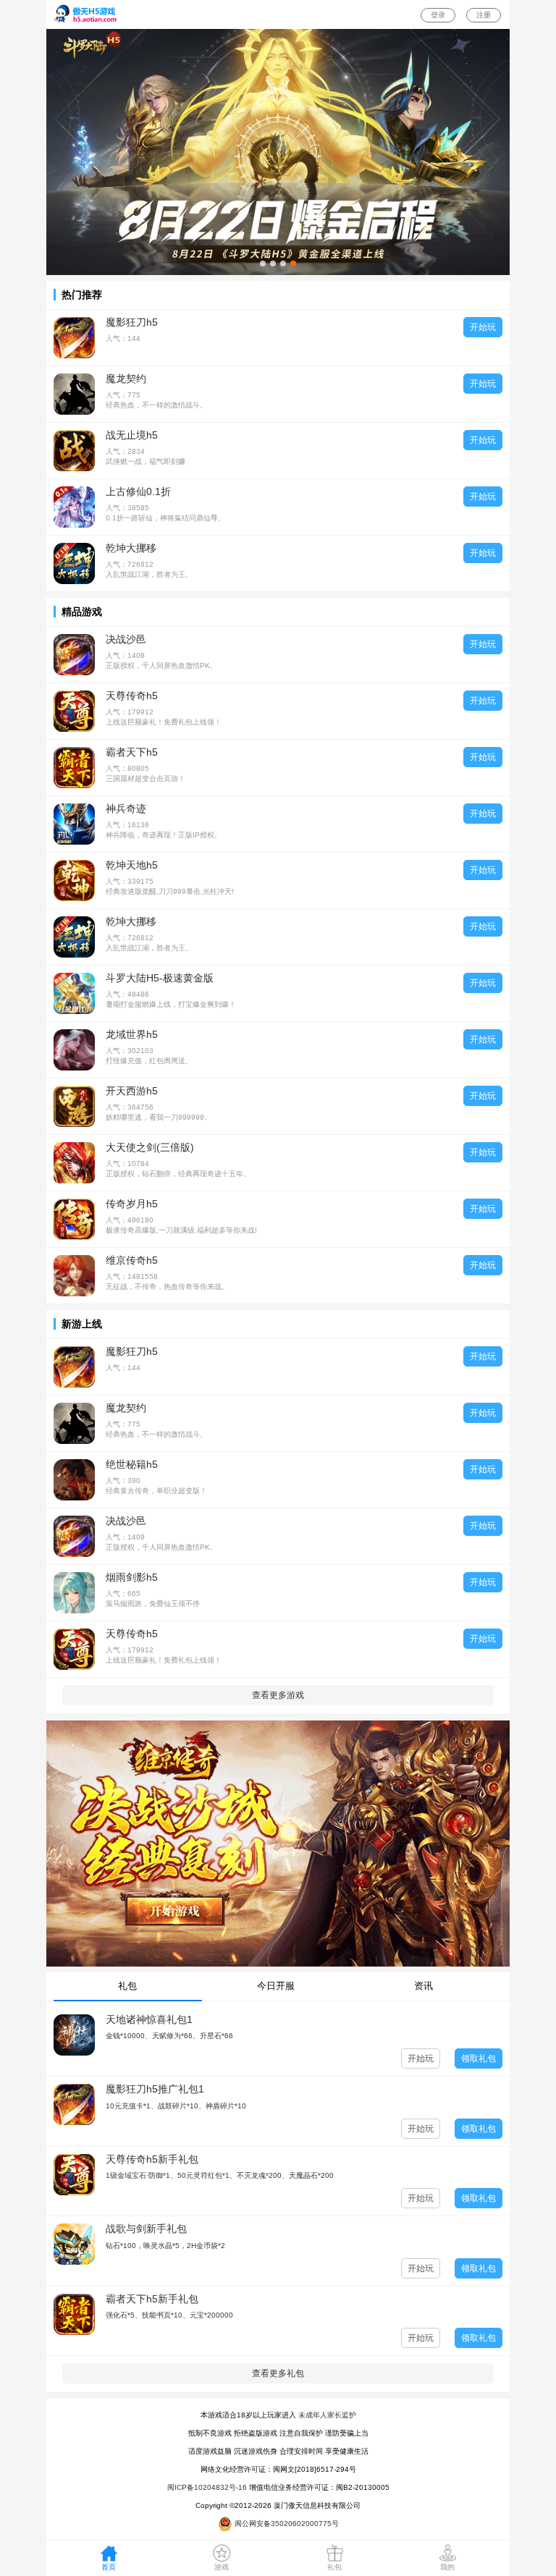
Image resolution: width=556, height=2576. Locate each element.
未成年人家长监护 (327, 2415)
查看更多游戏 (278, 1695)
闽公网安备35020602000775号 (286, 2524)
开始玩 (483, 327)
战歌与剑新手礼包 (146, 2229)
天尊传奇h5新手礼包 (152, 2159)
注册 (484, 15)
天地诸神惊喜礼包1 (149, 2019)
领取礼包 (479, 2058)
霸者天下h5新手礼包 (152, 2299)
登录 (438, 15)
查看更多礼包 (278, 2373)
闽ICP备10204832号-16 (207, 2487)
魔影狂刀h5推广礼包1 (155, 2089)
